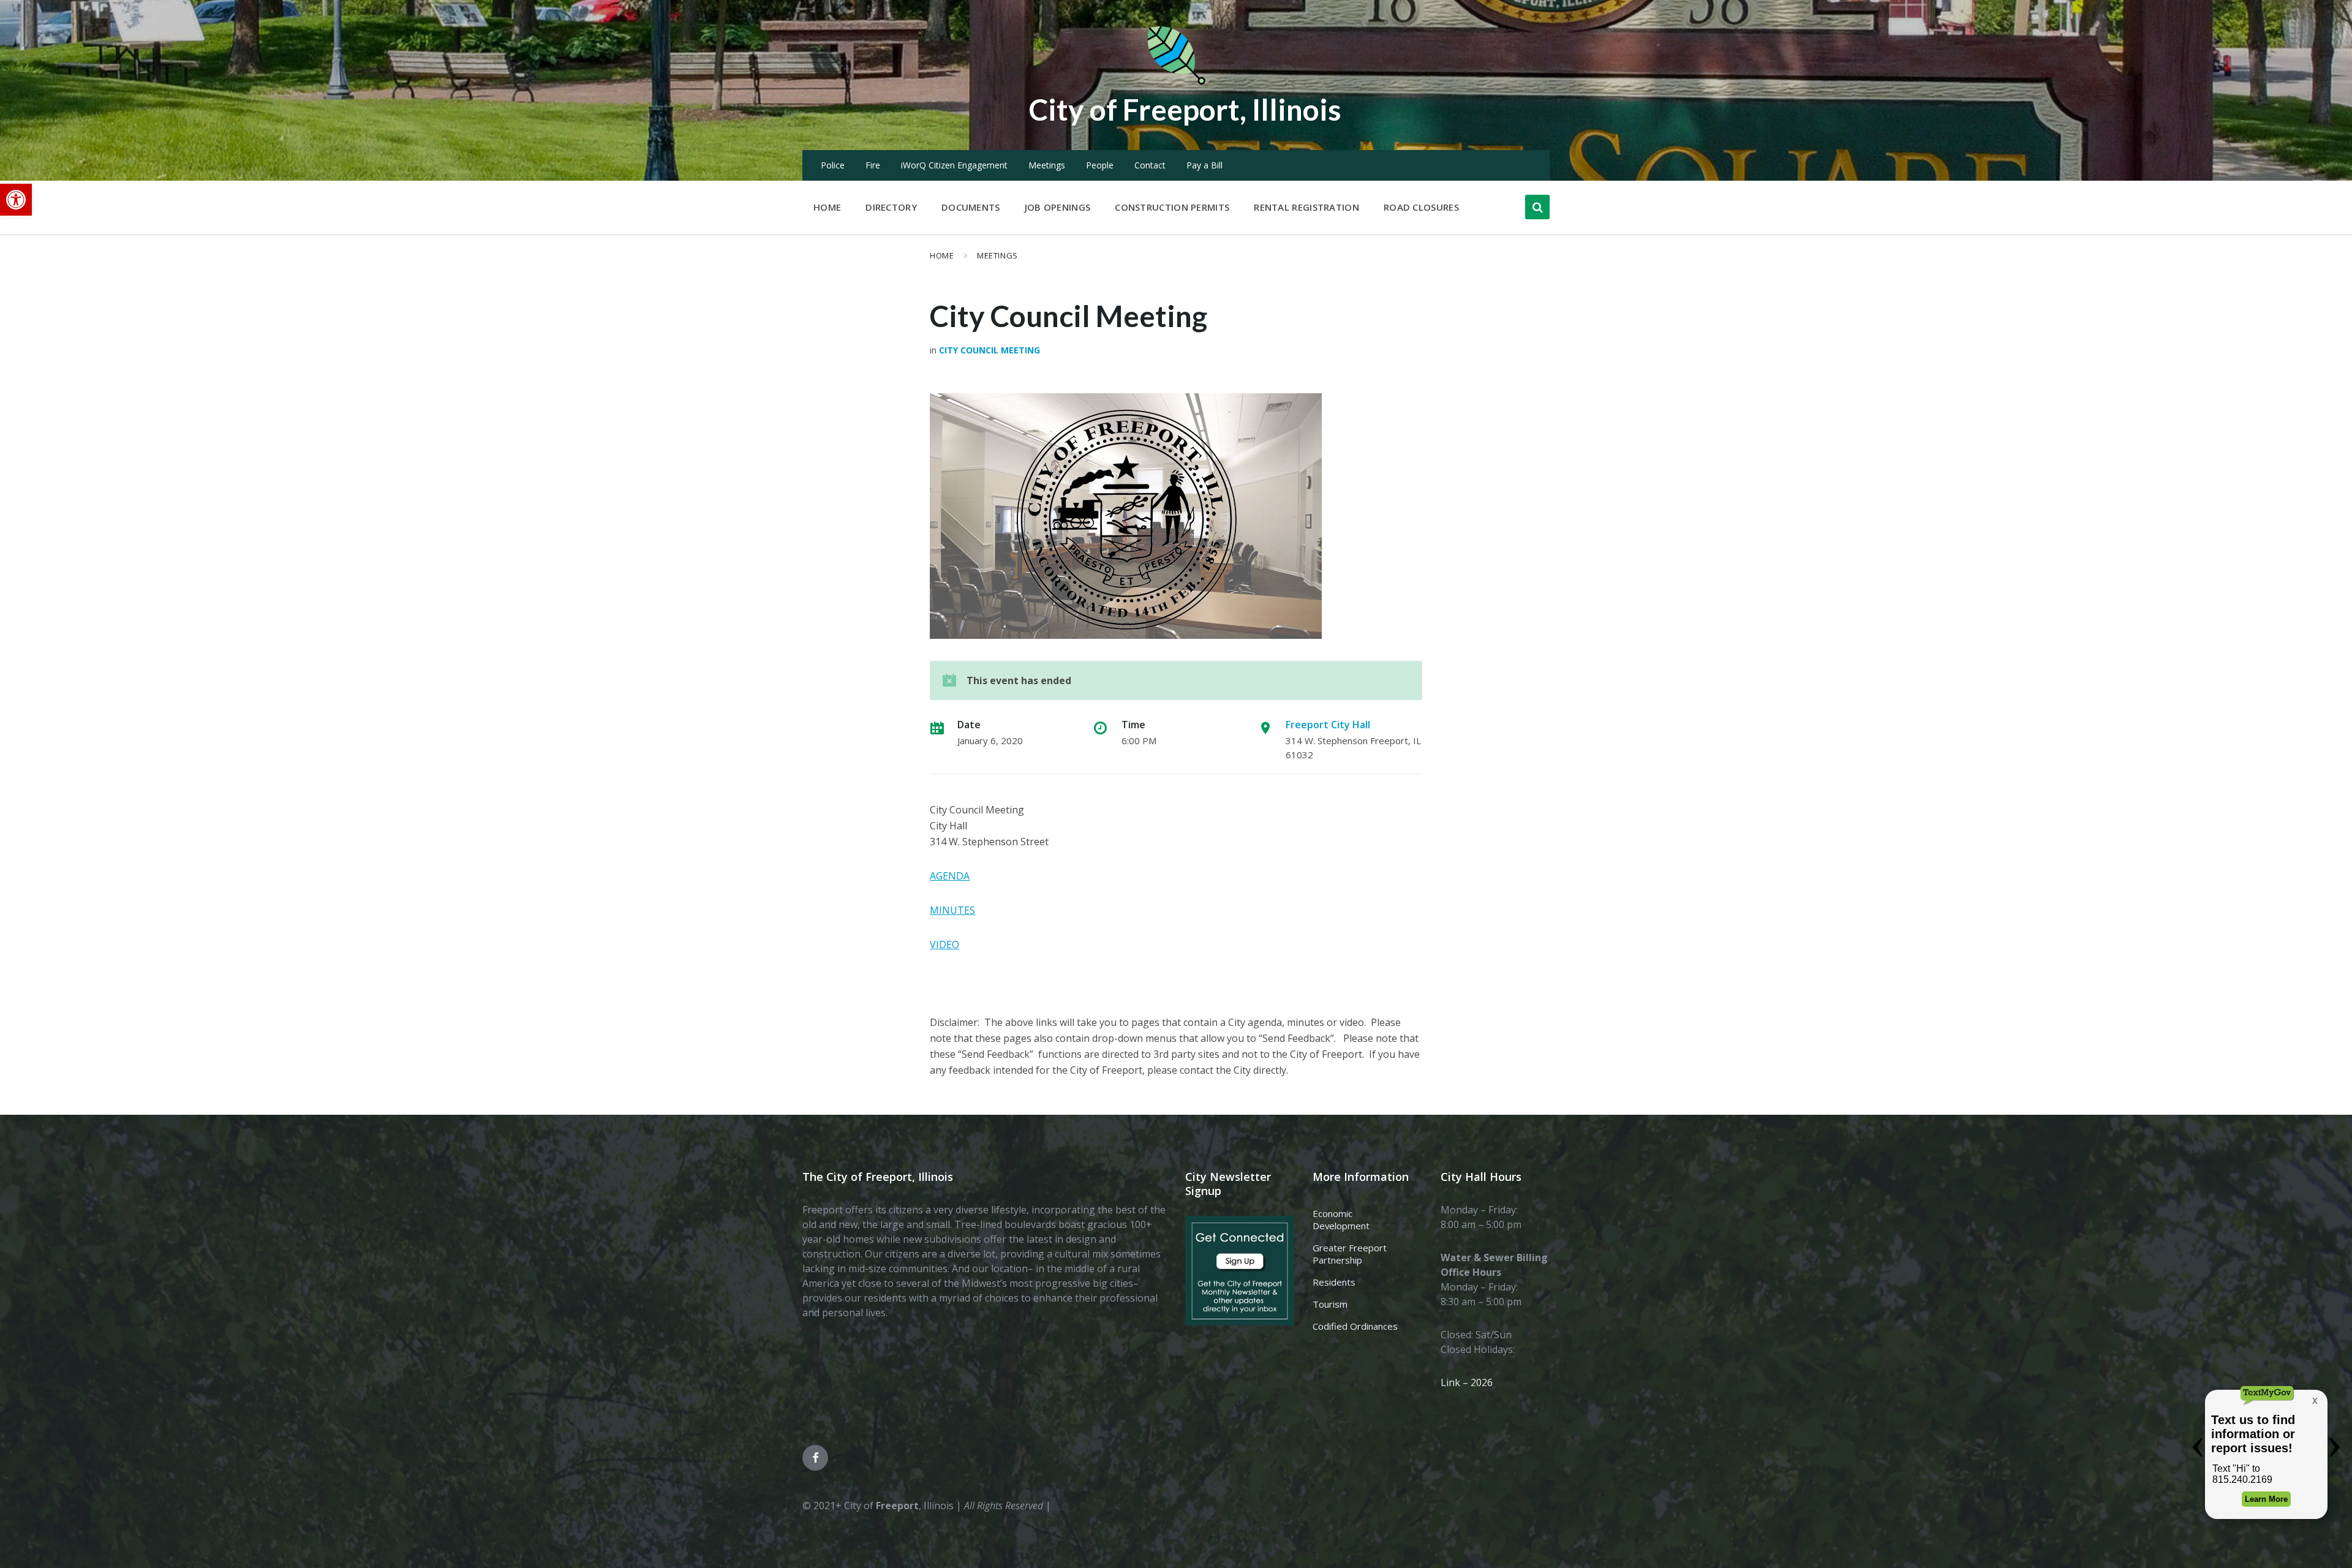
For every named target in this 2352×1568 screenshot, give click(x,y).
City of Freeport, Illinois (1185, 109)
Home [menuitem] (827, 207)
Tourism (1330, 1304)
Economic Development (1341, 1219)
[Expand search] (1537, 207)
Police (833, 165)
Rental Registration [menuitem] (1306, 207)
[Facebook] (815, 1458)
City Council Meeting (989, 350)
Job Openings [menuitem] (1058, 207)
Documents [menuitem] (971, 207)
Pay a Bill (1204, 165)
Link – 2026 (1467, 1382)
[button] (16, 200)
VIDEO (944, 944)
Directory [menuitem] (891, 207)
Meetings (1047, 165)
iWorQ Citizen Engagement (954, 165)
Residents (1334, 1282)
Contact (1150, 165)
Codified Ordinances (1355, 1326)
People (1100, 165)
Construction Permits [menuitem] (1172, 207)
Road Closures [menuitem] (1421, 207)
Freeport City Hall (1328, 725)
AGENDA (950, 876)
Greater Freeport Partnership (1350, 1254)
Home (942, 255)
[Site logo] (1176, 82)
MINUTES (952, 910)
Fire (873, 165)
